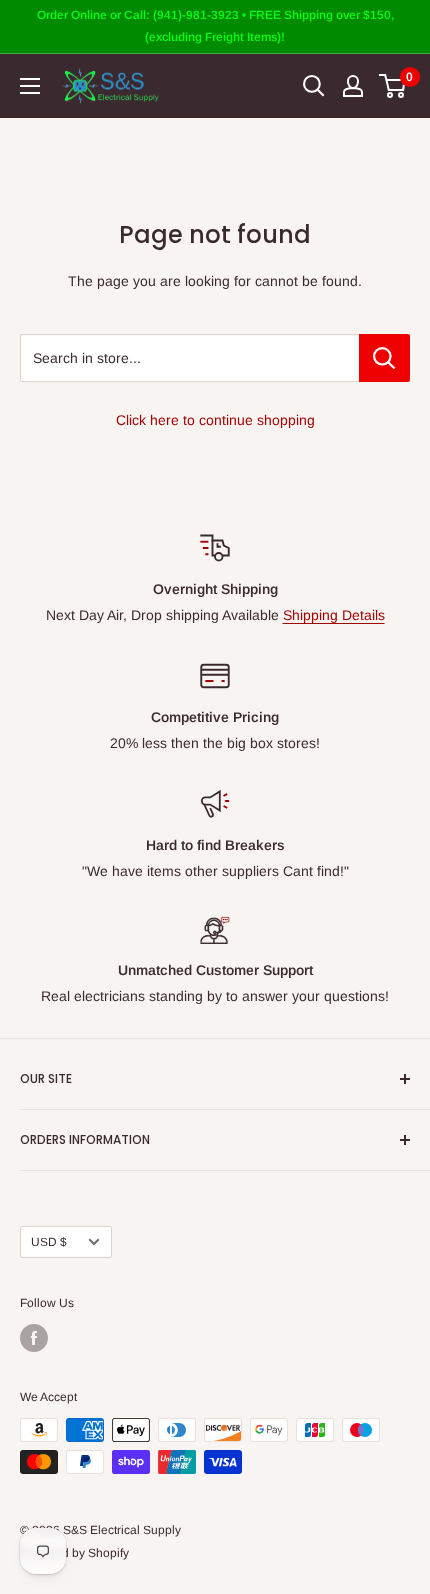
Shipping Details (334, 615)
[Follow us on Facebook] (34, 1338)
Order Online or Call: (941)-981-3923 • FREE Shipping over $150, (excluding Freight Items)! (215, 26)
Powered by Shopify (74, 1553)
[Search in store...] (384, 358)
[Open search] (314, 86)
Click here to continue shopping (215, 420)
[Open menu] (30, 86)
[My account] (353, 86)
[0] (393, 86)
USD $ (49, 1242)
